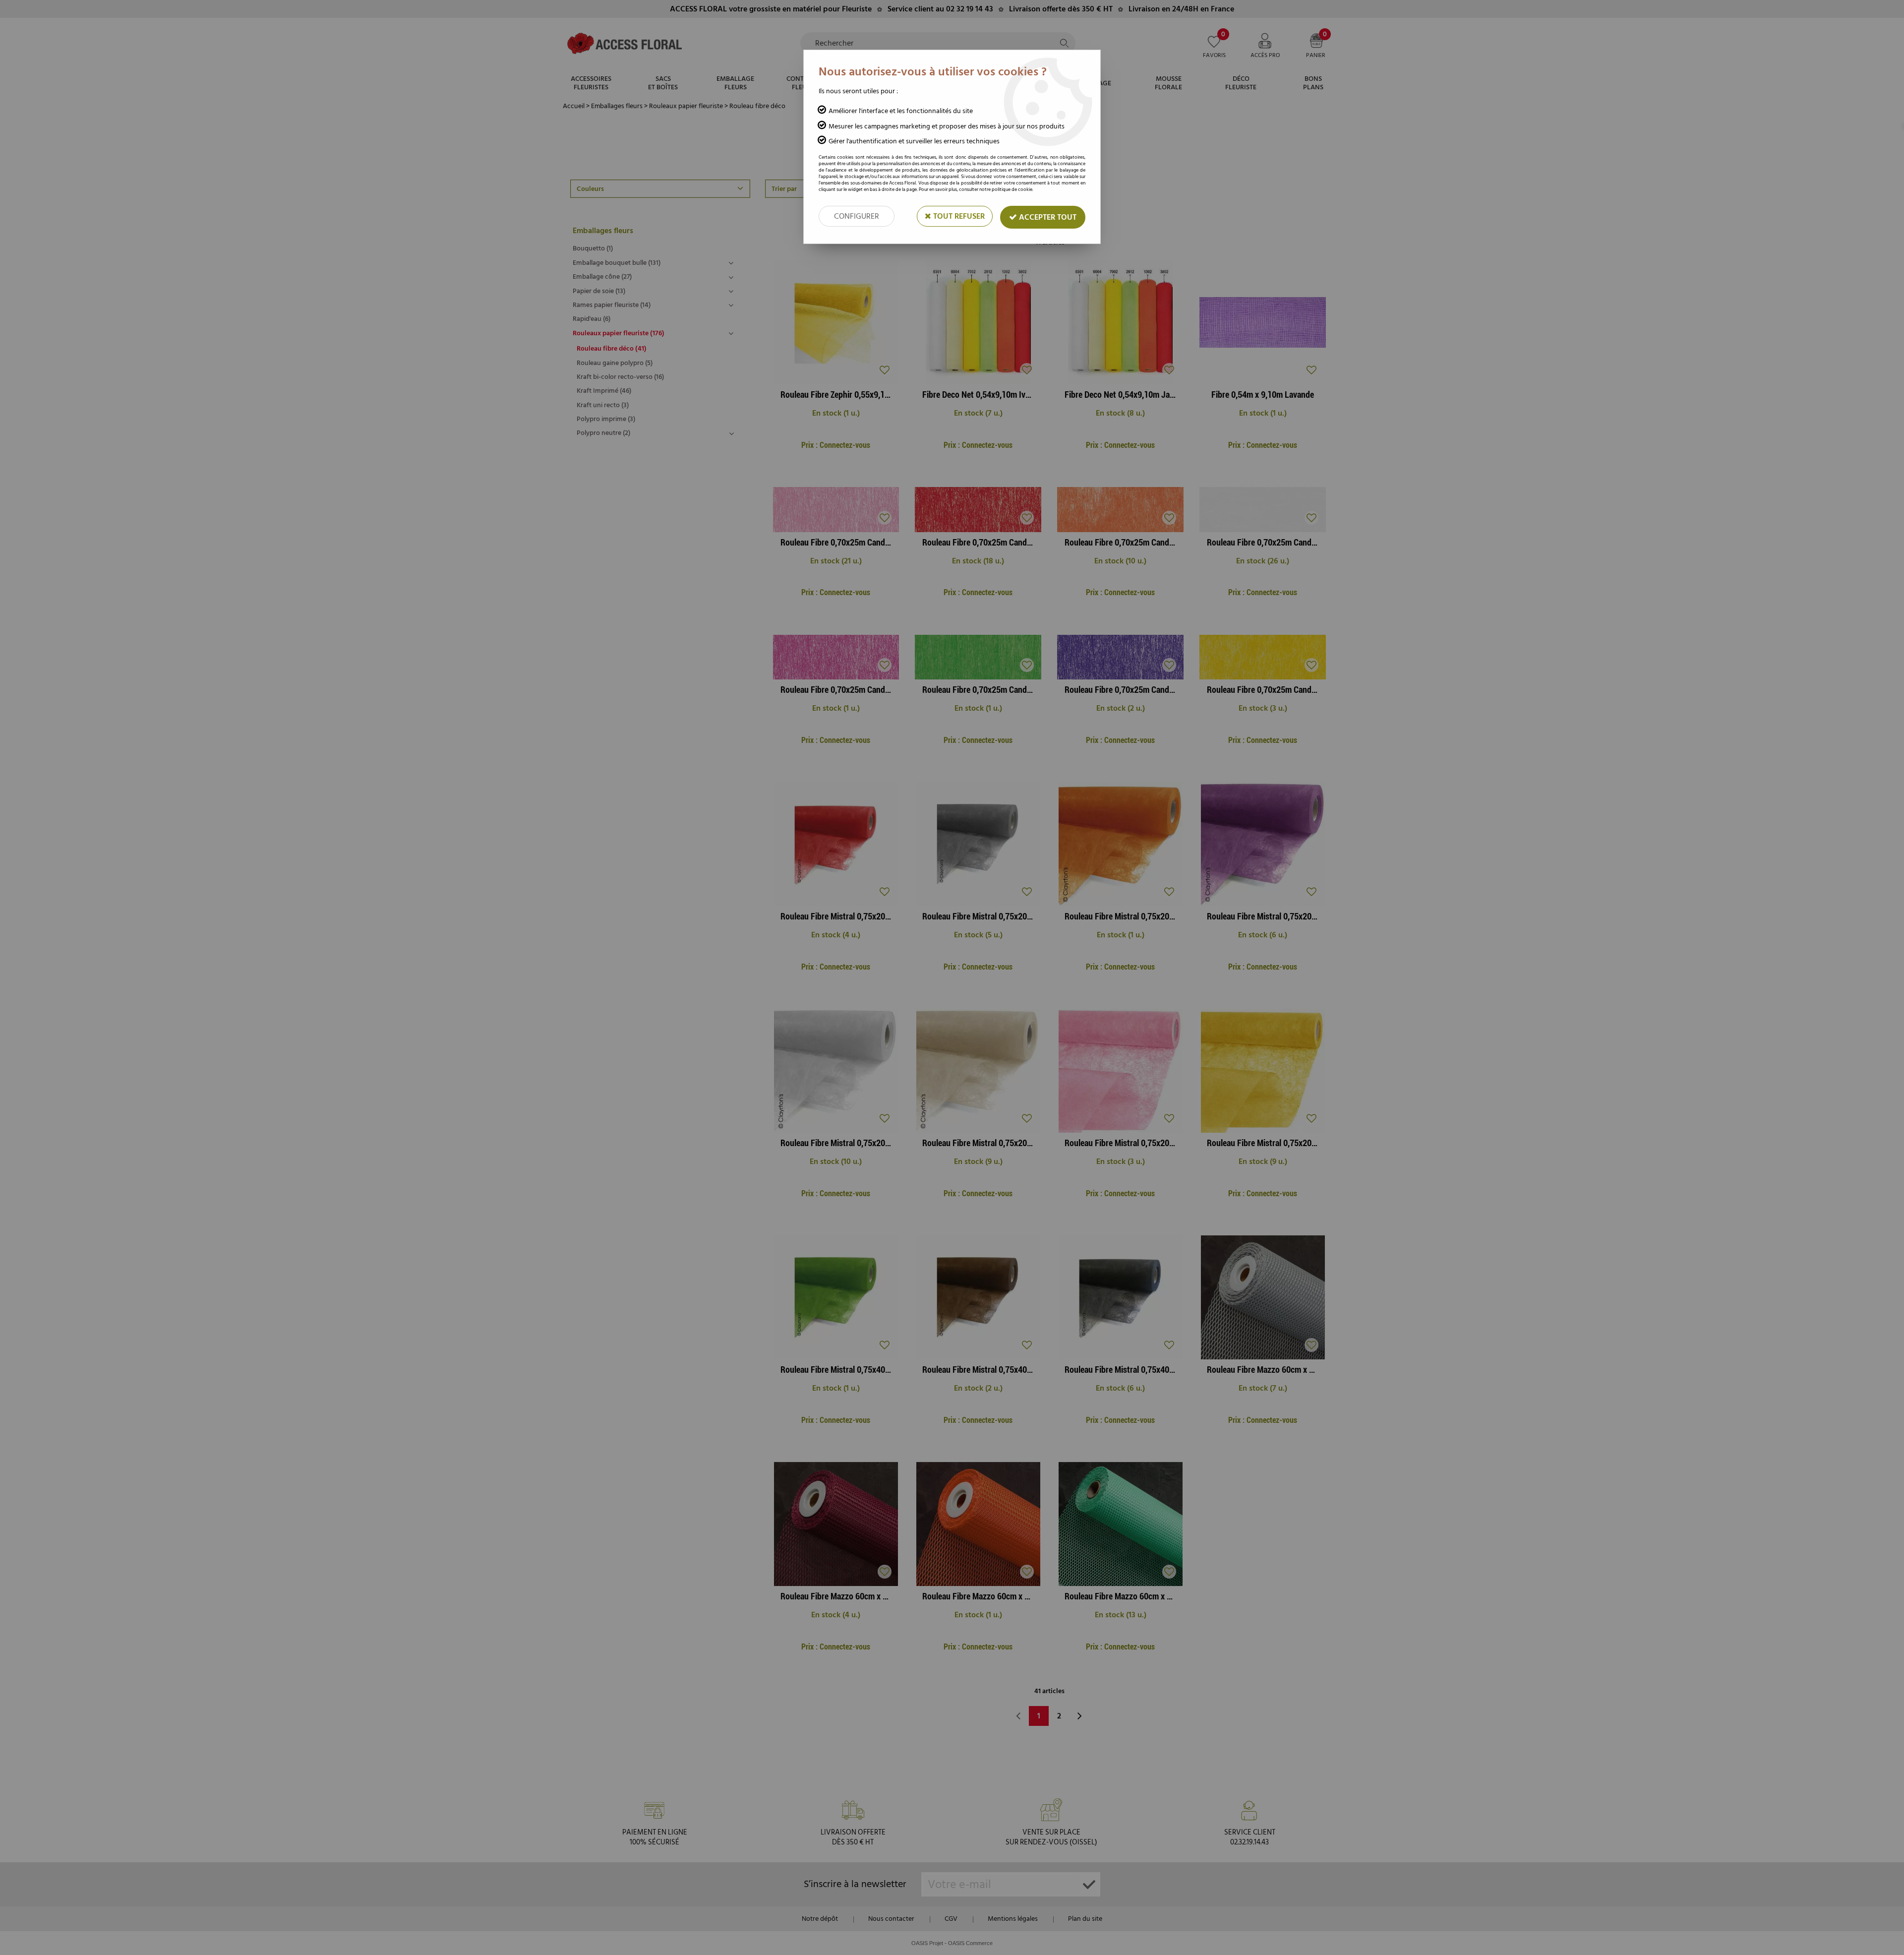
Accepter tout (1047, 217)
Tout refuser (958, 216)
